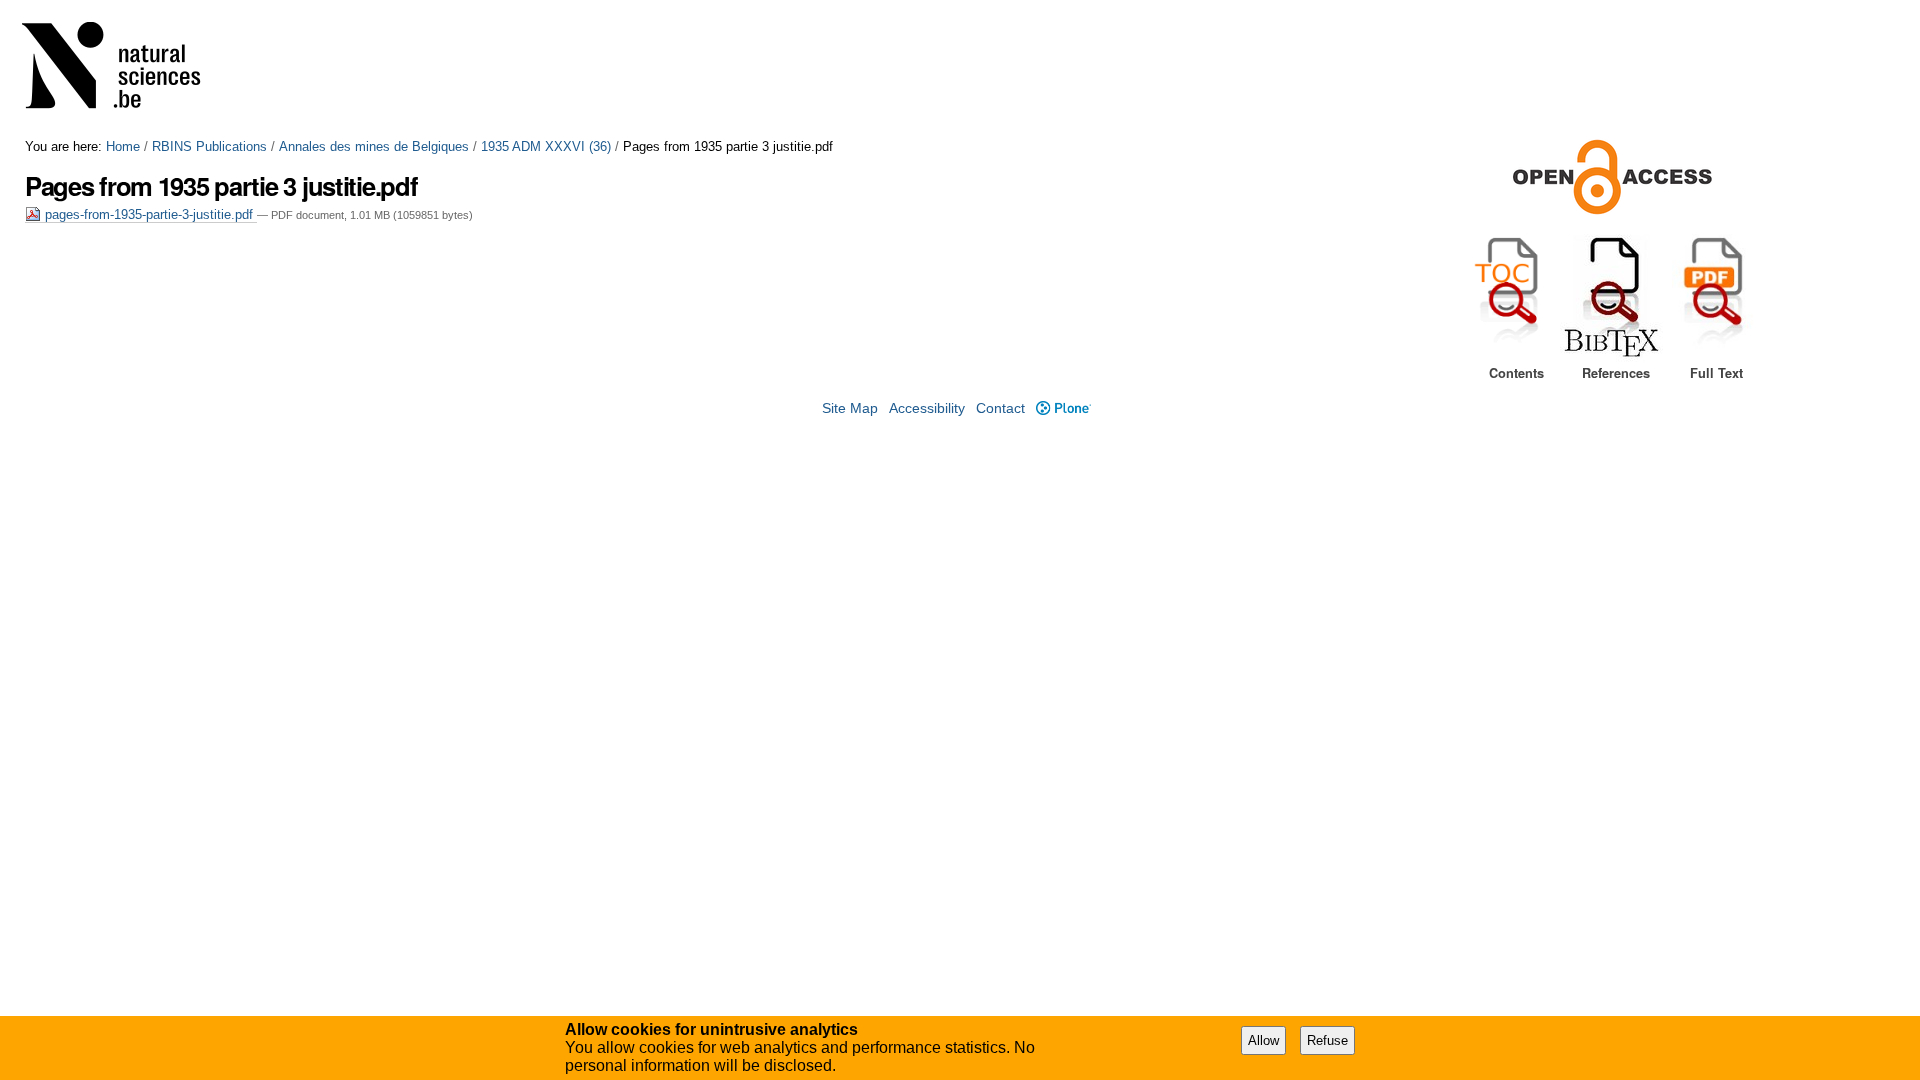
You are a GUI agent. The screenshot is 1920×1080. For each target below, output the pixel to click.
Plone (1063, 408)
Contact (1000, 408)
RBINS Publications (209, 146)
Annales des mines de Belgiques (374, 146)
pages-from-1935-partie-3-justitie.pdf (149, 214)
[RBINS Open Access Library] (124, 69)
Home (123, 146)
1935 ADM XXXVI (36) (546, 146)
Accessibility (927, 408)
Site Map (850, 408)
